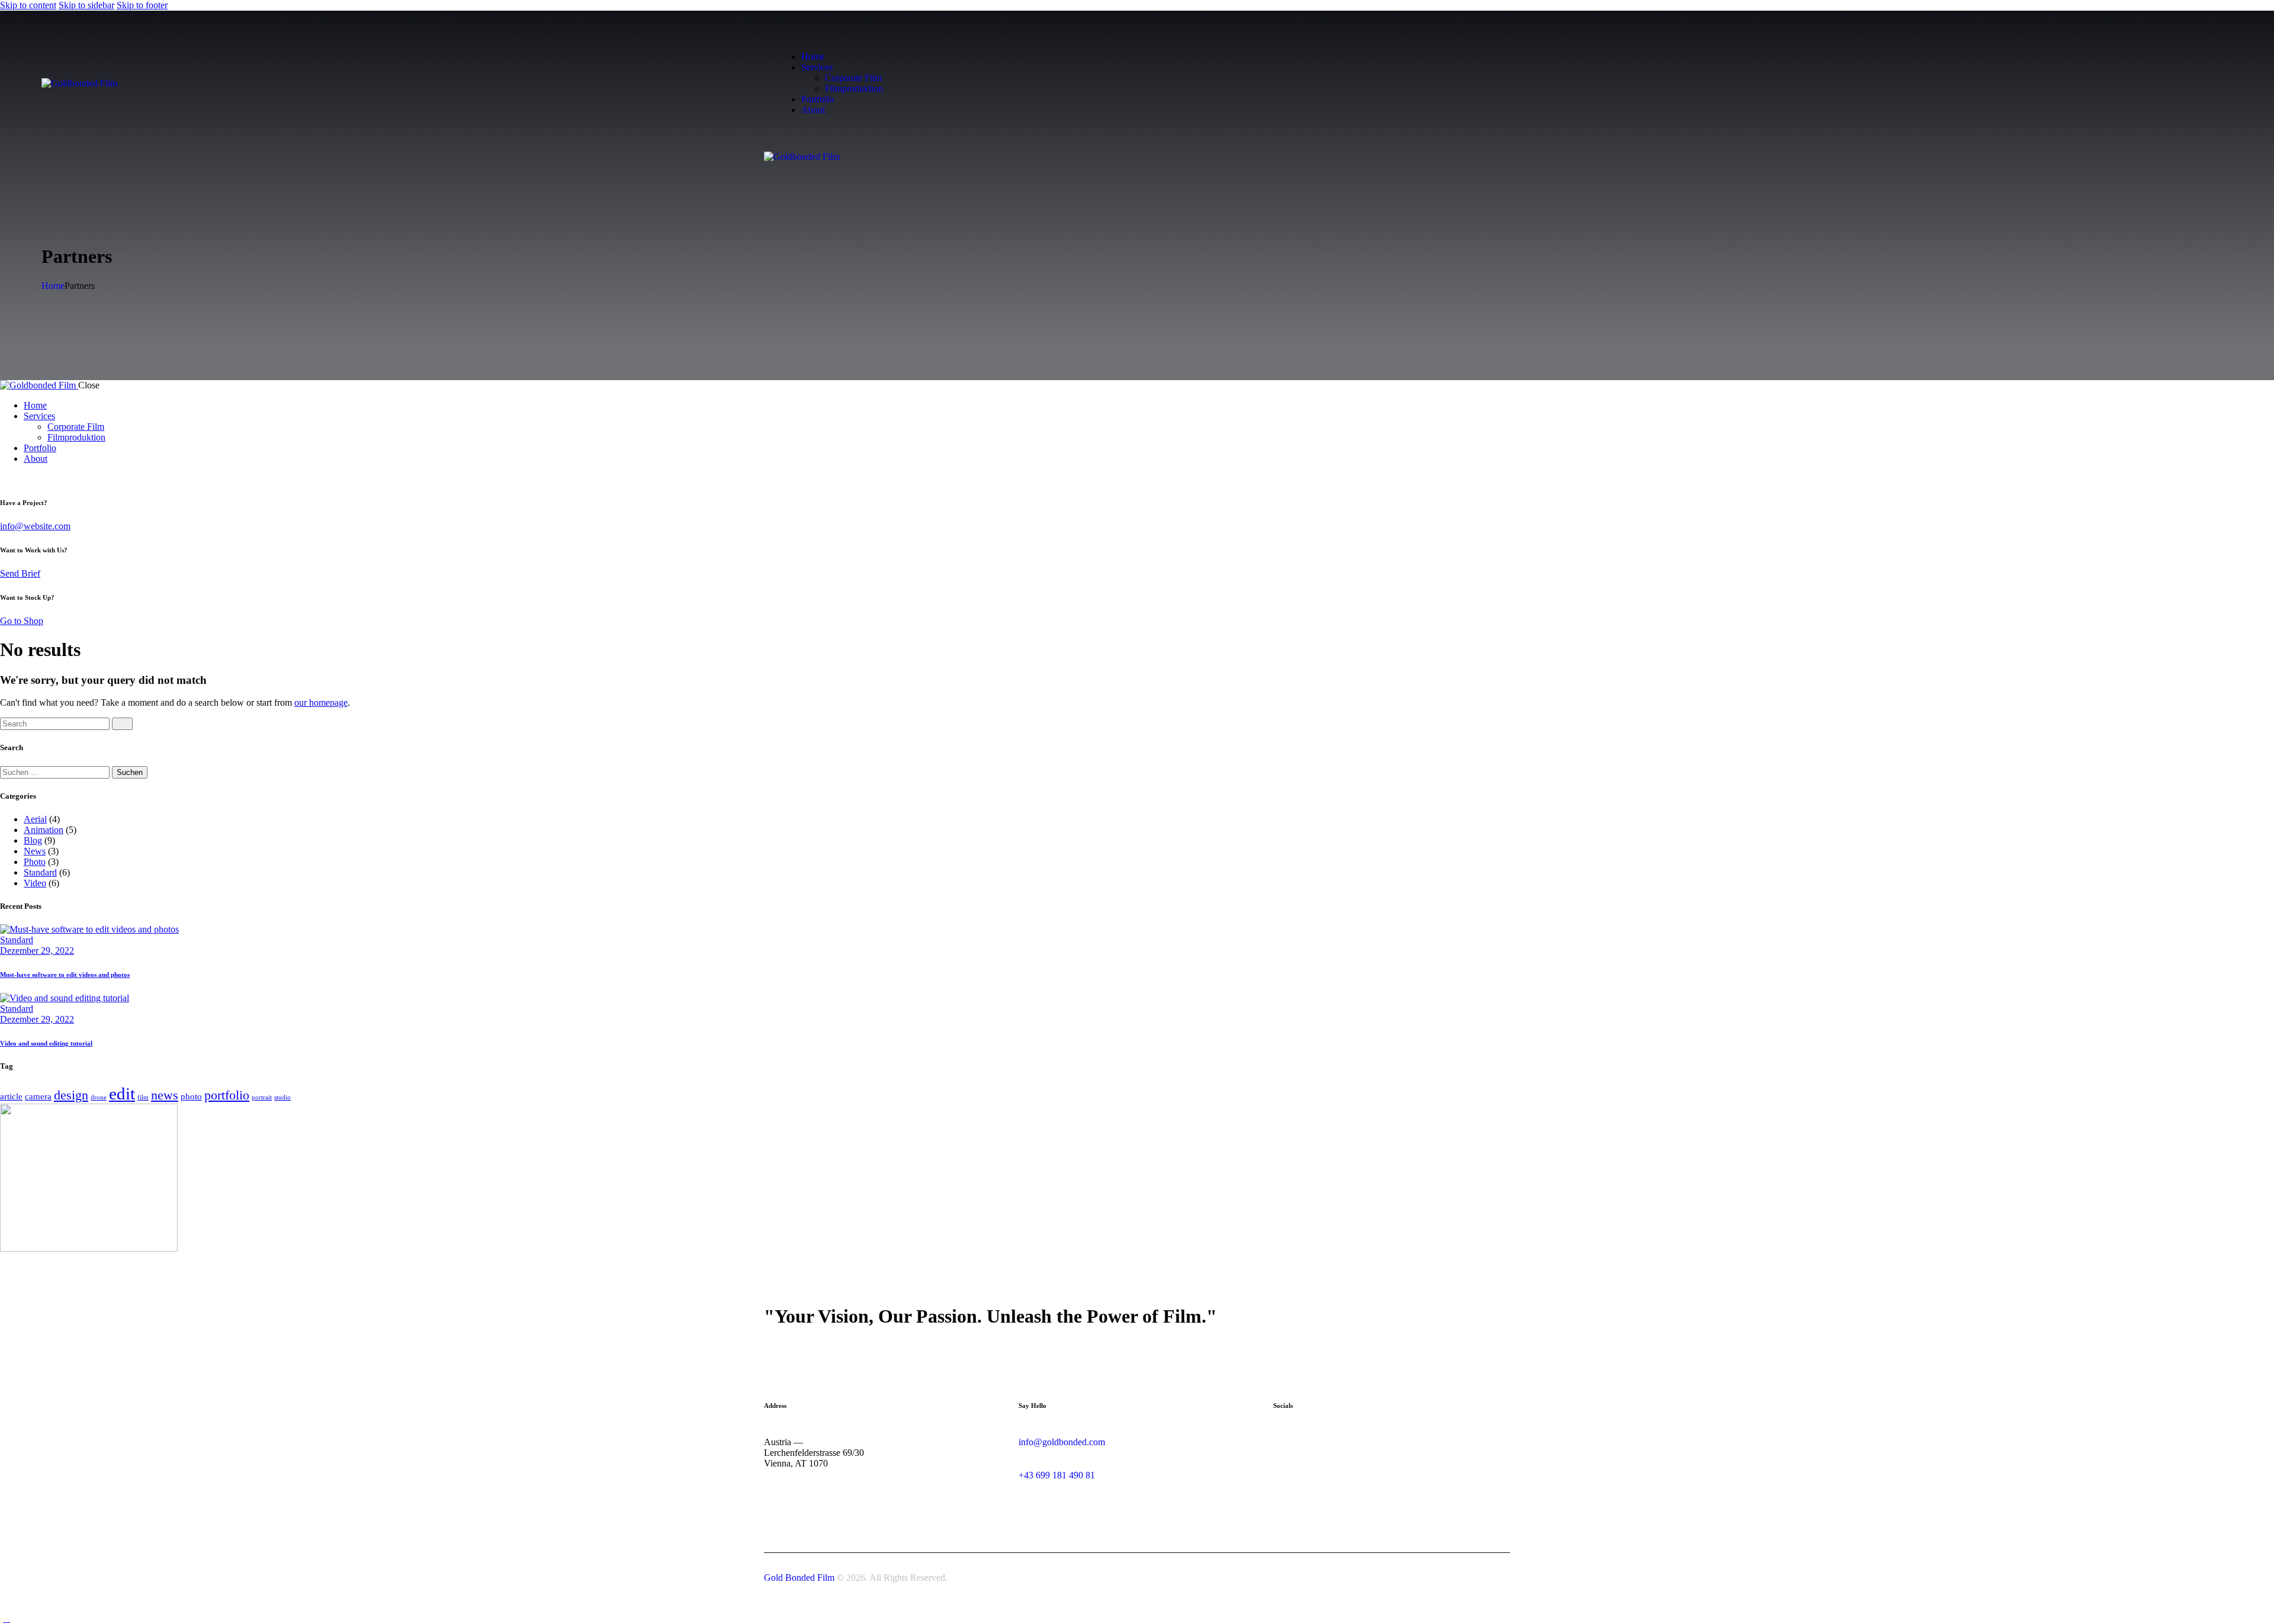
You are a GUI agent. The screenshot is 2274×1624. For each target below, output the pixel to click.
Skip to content (28, 5)
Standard (40, 872)
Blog (33, 840)
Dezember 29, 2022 (37, 951)
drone (99, 1097)
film (143, 1097)
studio (282, 1097)
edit (122, 1094)
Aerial (35, 819)
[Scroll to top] (7, 1618)
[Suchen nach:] (56, 772)
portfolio (227, 1095)
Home (53, 286)
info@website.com (35, 526)
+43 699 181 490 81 (1057, 1475)
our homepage (321, 702)
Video (35, 883)
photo (191, 1096)
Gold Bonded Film (799, 1578)
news (165, 1095)
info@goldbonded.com (1062, 1442)
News (35, 851)
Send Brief (20, 573)
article (11, 1096)
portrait (262, 1097)
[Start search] (122, 724)
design (71, 1095)
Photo (35, 862)
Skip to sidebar (86, 5)
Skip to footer (142, 5)
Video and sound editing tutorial (46, 1043)
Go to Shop (22, 621)
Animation (44, 830)
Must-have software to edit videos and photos (65, 975)
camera (38, 1096)
